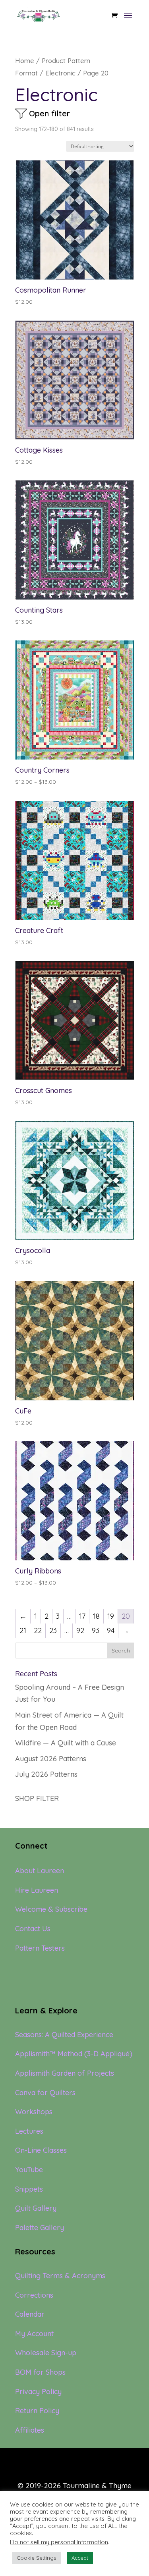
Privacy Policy (38, 2392)
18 (96, 1616)
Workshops (34, 2112)
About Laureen (40, 1871)
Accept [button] (80, 2558)
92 (80, 1630)
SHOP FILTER (37, 1798)
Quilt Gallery (36, 2208)
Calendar (30, 2314)
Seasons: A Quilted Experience (64, 2035)
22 (38, 1630)
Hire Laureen (37, 1890)
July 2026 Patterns (46, 1774)
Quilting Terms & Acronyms (60, 2276)
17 (82, 1616)
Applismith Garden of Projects (65, 2073)
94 (111, 1630)
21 (23, 1630)
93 (96, 1630)
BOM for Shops (40, 2372)
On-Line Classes (41, 2150)
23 (53, 1630)
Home (25, 61)
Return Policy (37, 2411)
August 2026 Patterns (51, 1759)
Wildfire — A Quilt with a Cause (66, 1743)
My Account (34, 2334)
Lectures (29, 2131)
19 (111, 1616)
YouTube (29, 2170)
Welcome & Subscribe (51, 1909)
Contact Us (33, 1929)
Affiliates (30, 2430)
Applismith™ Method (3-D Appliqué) (74, 2054)
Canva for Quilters (45, 2093)
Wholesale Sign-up (46, 2353)
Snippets (29, 2189)
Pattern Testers (40, 1948)
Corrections (34, 2295)
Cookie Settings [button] (36, 2558)
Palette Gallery (40, 2228)
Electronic (60, 73)
